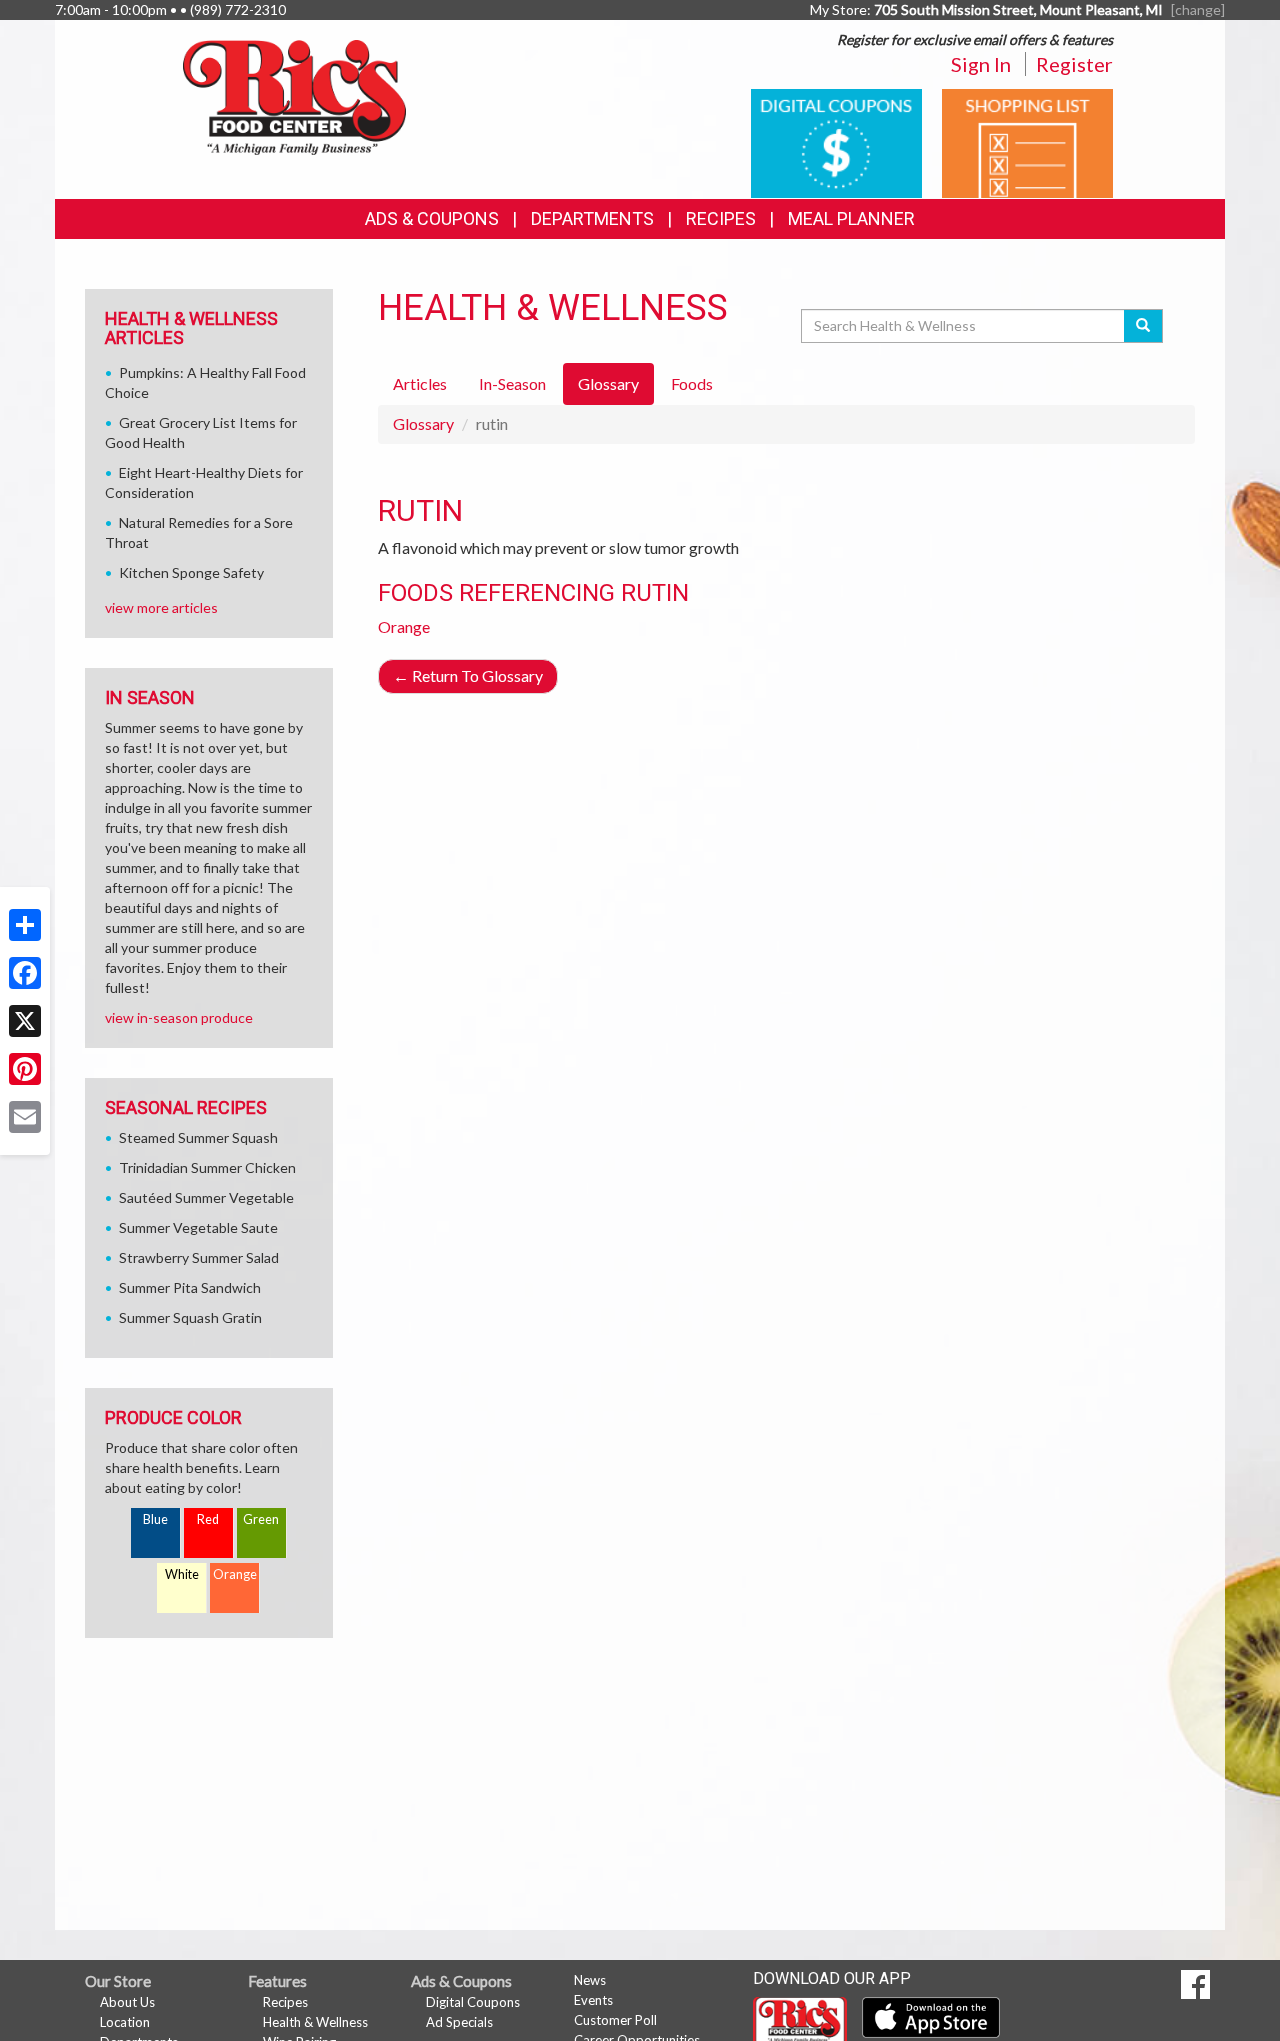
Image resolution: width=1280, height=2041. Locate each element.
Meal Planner (851, 218)
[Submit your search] (1143, 326)
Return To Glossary (468, 675)
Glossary (423, 423)
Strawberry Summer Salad (199, 1257)
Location (125, 2022)
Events (593, 2000)
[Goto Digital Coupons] (836, 141)
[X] (25, 1021)
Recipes (721, 218)
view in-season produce (179, 1017)
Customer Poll (615, 2020)
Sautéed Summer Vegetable (206, 1197)
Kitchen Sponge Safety (191, 572)
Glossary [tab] (608, 383)
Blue (155, 1519)
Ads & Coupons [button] (432, 218)
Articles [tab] (420, 383)
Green (261, 1519)
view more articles (161, 607)
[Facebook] (25, 973)
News (590, 1980)
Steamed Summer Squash (198, 1137)
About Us (127, 2002)
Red (208, 1519)
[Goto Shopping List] (1027, 141)
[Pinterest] (25, 1069)
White (182, 1574)
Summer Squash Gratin (190, 1317)
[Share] (25, 925)
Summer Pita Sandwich (190, 1287)
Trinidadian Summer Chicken (207, 1167)
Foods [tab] (692, 383)
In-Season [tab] (512, 383)
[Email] (25, 1117)
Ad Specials (459, 2022)
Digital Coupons (473, 2002)
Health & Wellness (315, 2022)
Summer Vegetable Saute (198, 1227)
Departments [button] (592, 218)
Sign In (981, 64)
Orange (404, 626)
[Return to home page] (294, 95)
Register (1074, 64)
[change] (1198, 9)
